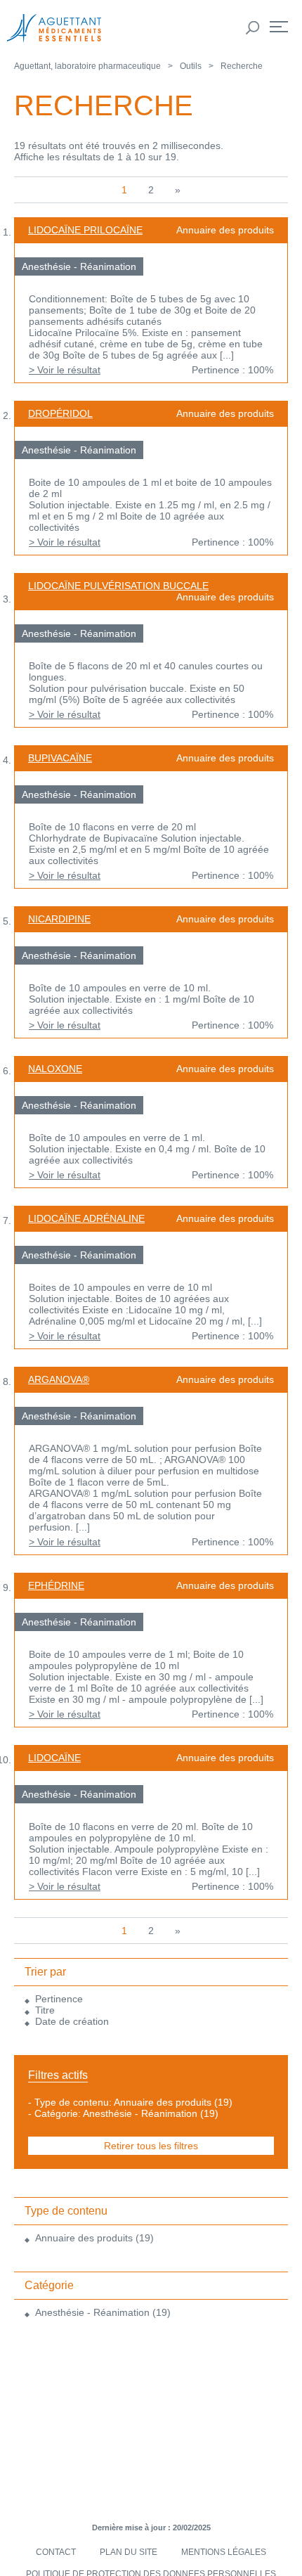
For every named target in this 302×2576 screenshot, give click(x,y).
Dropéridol (60, 413)
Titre (45, 2010)
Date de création (72, 2021)
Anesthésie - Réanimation (92, 2312)
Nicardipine (59, 919)
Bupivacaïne (60, 758)
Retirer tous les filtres (151, 2146)
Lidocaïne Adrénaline (86, 1218)
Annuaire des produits (84, 2238)
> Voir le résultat (65, 370)
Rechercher (253, 28)
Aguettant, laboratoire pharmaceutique (87, 66)
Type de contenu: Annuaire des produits (123, 2102)
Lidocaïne (54, 1758)
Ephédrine (56, 1585)
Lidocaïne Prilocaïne (85, 230)
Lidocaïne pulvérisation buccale (118, 586)
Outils (191, 66)
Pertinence (59, 1999)
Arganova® (59, 1379)
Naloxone (55, 1069)
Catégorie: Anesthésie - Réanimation (116, 2113)
